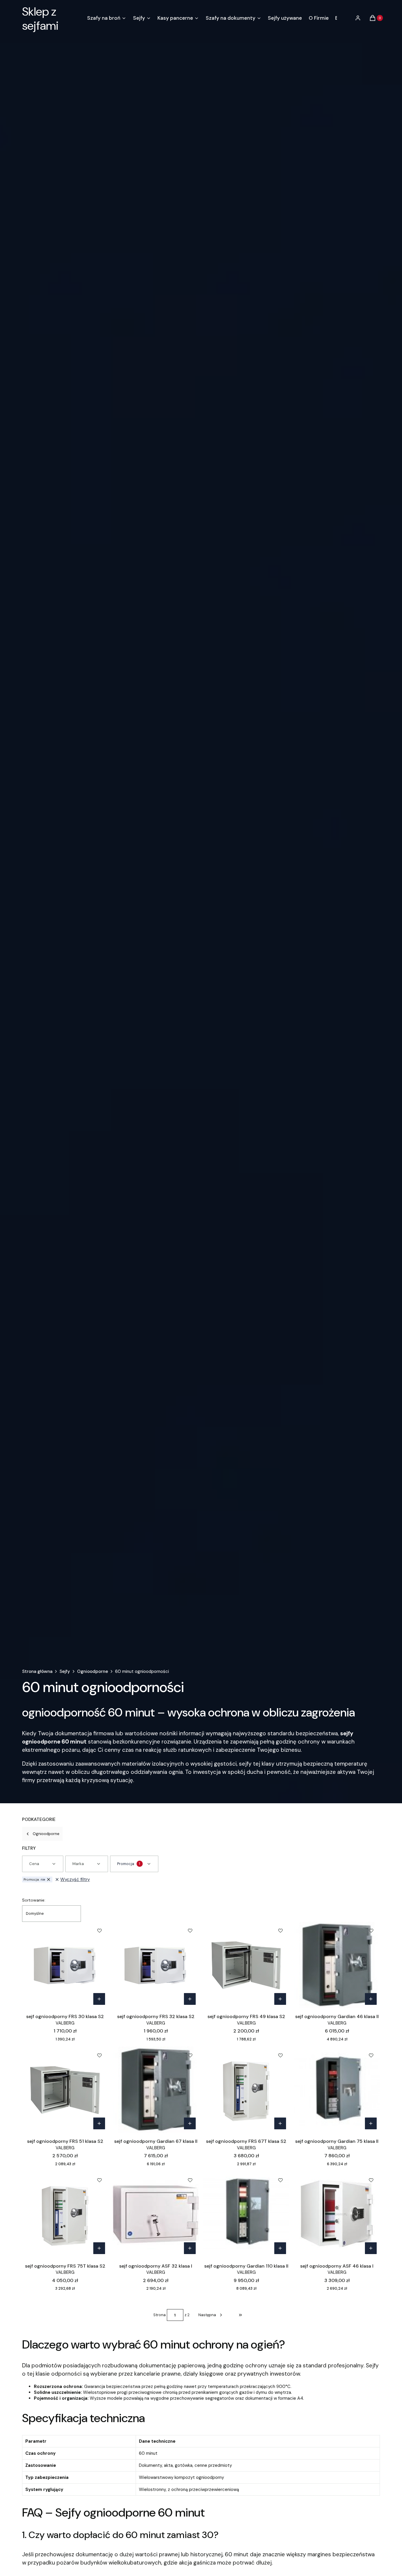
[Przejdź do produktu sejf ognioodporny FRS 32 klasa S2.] (156, 1965)
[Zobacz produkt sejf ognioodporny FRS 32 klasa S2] (190, 1999)
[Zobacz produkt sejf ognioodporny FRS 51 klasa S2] (99, 2123)
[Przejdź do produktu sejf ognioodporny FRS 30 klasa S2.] (65, 1965)
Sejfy (65, 1671)
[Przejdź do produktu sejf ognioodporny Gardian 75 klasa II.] (337, 2090)
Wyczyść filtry (75, 1879)
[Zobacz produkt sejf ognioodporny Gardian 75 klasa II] (371, 2123)
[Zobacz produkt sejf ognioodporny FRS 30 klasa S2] (99, 1999)
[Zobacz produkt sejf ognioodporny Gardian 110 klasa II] (280, 2248)
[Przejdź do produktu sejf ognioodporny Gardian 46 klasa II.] (337, 1965)
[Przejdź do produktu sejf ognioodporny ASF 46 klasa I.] (337, 2214)
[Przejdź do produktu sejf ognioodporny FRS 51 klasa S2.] (65, 2090)
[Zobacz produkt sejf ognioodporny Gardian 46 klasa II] (371, 1999)
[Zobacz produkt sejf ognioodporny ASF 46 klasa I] (371, 2248)
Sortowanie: (34, 1900)
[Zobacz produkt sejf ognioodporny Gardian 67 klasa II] (190, 2123)
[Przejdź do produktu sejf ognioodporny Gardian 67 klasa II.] (156, 2090)
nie (34, 1879)
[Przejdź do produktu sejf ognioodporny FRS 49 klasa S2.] (246, 1965)
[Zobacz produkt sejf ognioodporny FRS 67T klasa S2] (280, 2123)
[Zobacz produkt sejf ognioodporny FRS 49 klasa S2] (280, 1999)
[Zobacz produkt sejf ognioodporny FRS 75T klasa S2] (99, 2248)
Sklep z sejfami (40, 19)
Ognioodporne (93, 1671)
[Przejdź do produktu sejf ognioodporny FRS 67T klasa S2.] (246, 2090)
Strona (160, 2315)
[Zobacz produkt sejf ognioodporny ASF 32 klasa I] (190, 2248)
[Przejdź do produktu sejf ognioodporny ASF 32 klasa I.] (156, 2214)
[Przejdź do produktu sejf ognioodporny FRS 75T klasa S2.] (65, 2214)
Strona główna (37, 1671)
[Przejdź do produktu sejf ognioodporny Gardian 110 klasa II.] (246, 2214)
